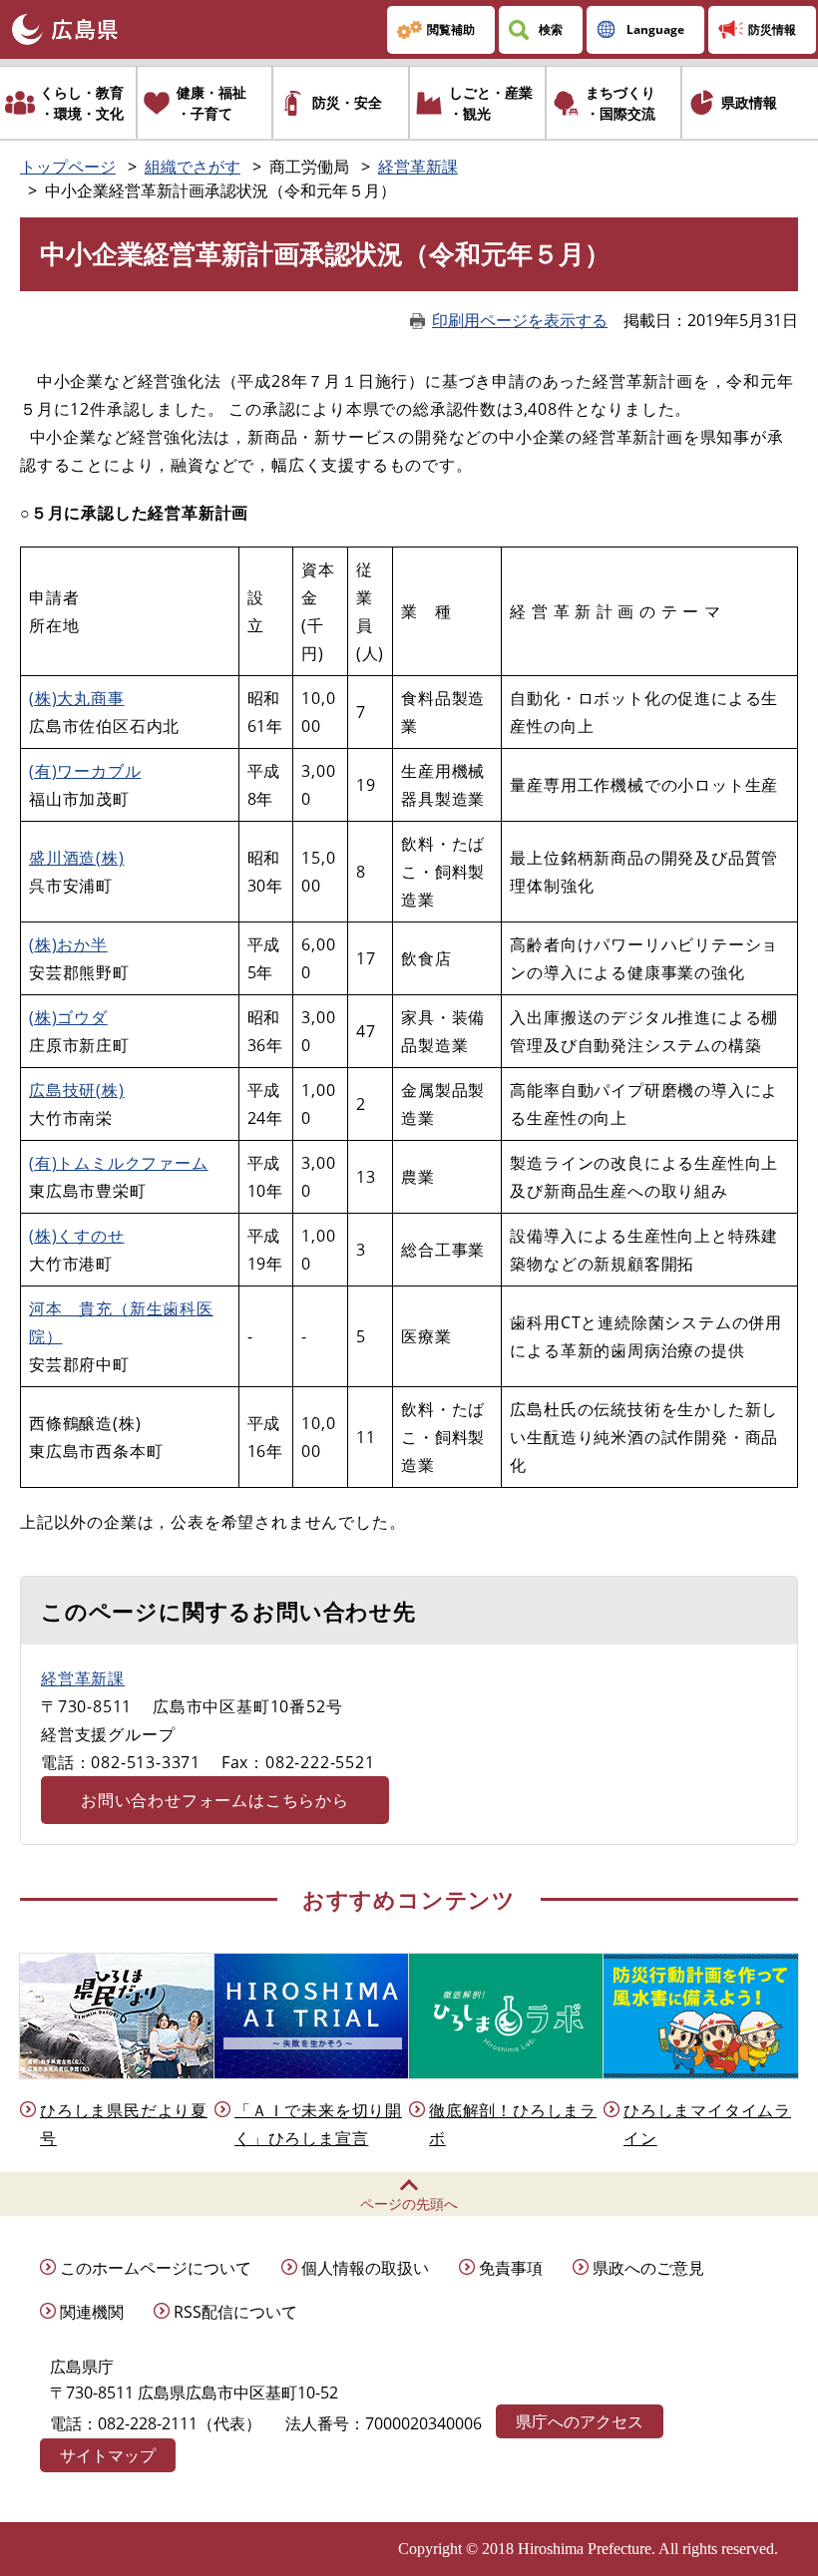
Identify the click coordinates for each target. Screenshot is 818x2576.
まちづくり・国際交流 (620, 103)
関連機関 (92, 2312)
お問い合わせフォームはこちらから (215, 1800)
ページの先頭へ (409, 2204)
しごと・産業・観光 (491, 103)
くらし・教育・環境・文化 (82, 103)
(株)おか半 (68, 944)
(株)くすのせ (77, 1236)
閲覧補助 (451, 29)
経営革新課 (418, 167)
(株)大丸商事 (77, 698)
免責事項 (511, 2268)
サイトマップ (108, 2455)
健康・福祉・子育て (211, 103)
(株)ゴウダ (68, 1017)
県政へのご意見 (648, 2268)
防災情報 (772, 29)
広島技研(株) (77, 1090)
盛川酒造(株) (77, 858)
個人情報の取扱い (365, 2268)
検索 (551, 29)
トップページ (68, 167)
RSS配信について (235, 2312)
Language (655, 29)
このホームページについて (156, 2268)
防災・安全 (347, 102)
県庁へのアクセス (580, 2421)
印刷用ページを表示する (520, 320)
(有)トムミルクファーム (119, 1163)
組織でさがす (193, 167)
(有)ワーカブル (85, 771)
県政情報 (749, 102)
